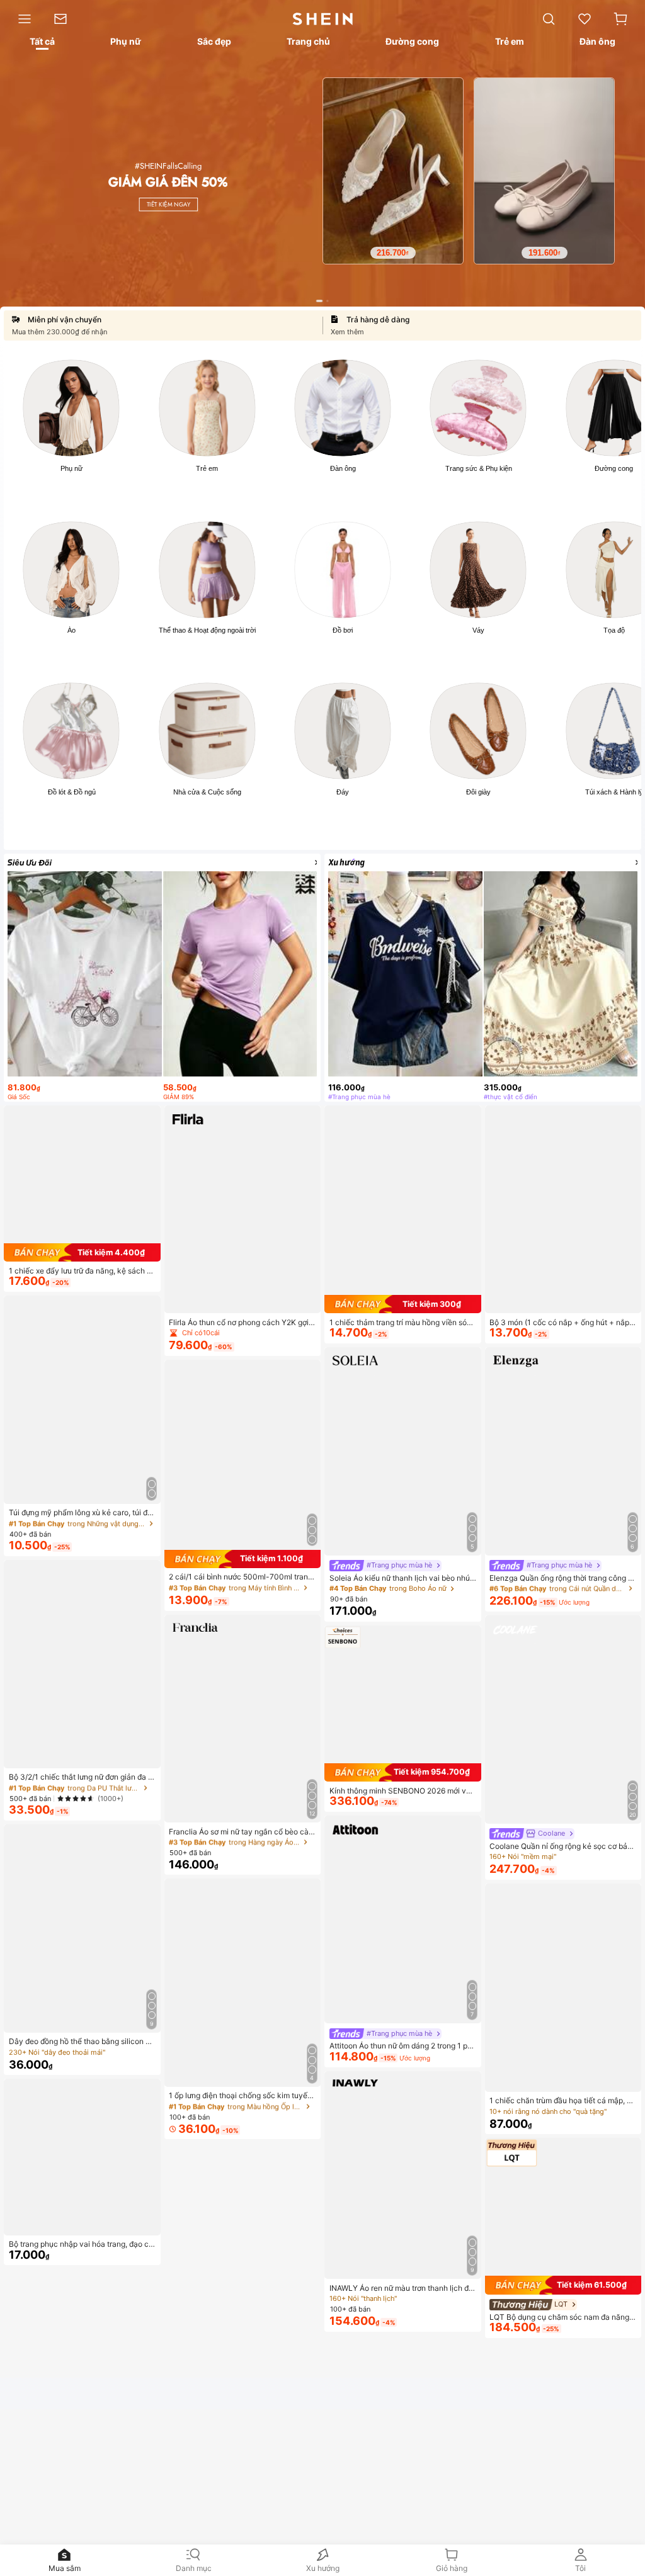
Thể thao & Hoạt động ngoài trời (207, 630)
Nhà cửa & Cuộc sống (207, 792)
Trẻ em (207, 468)
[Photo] (71, 408)
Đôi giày (478, 792)
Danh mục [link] (194, 2568)
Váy (478, 630)
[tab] (41, 43)
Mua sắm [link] (65, 2568)
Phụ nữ (71, 468)
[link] (66, 19)
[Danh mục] (21, 19)
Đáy (343, 792)
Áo (71, 630)
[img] (82, 1252)
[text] (415, 230)
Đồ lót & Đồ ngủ (72, 792)
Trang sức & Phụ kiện (479, 468)
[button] (620, 19)
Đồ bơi (343, 630)
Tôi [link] (580, 2568)
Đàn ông (343, 468)
